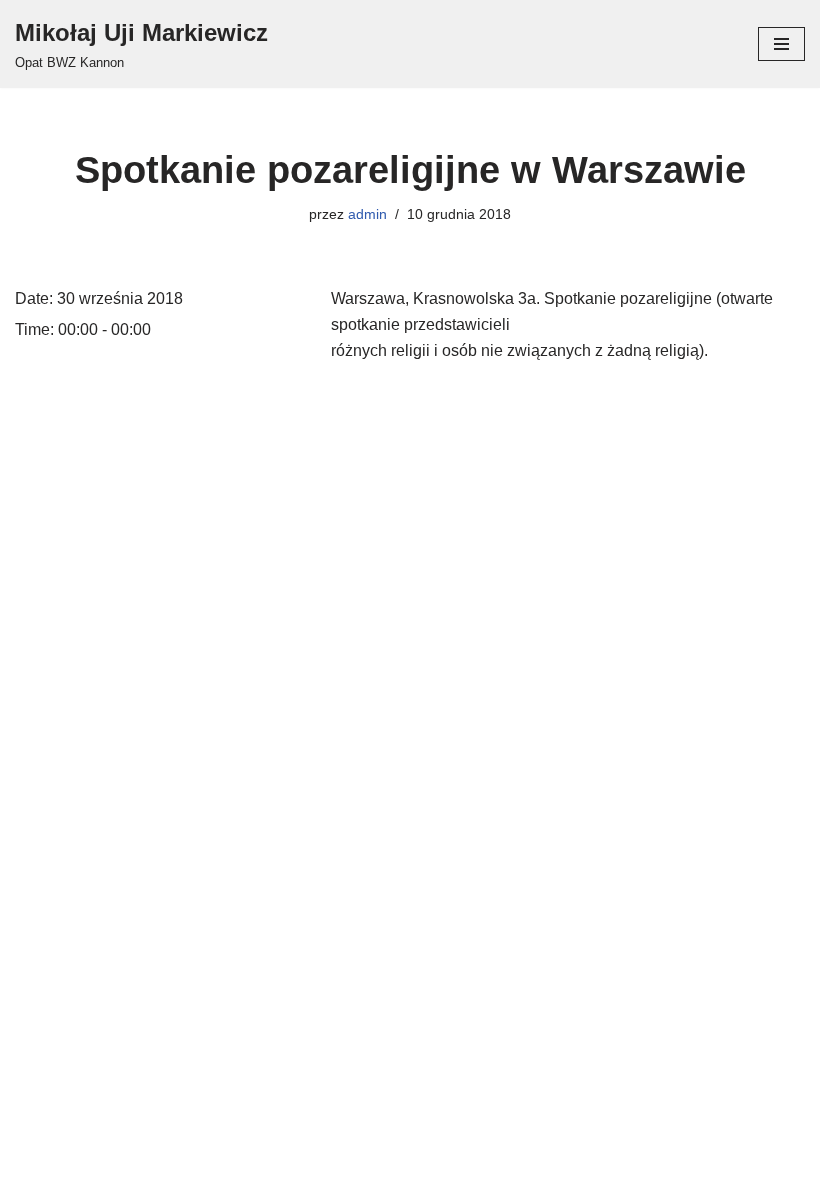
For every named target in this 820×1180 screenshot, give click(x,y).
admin (367, 214)
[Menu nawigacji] (781, 44)
